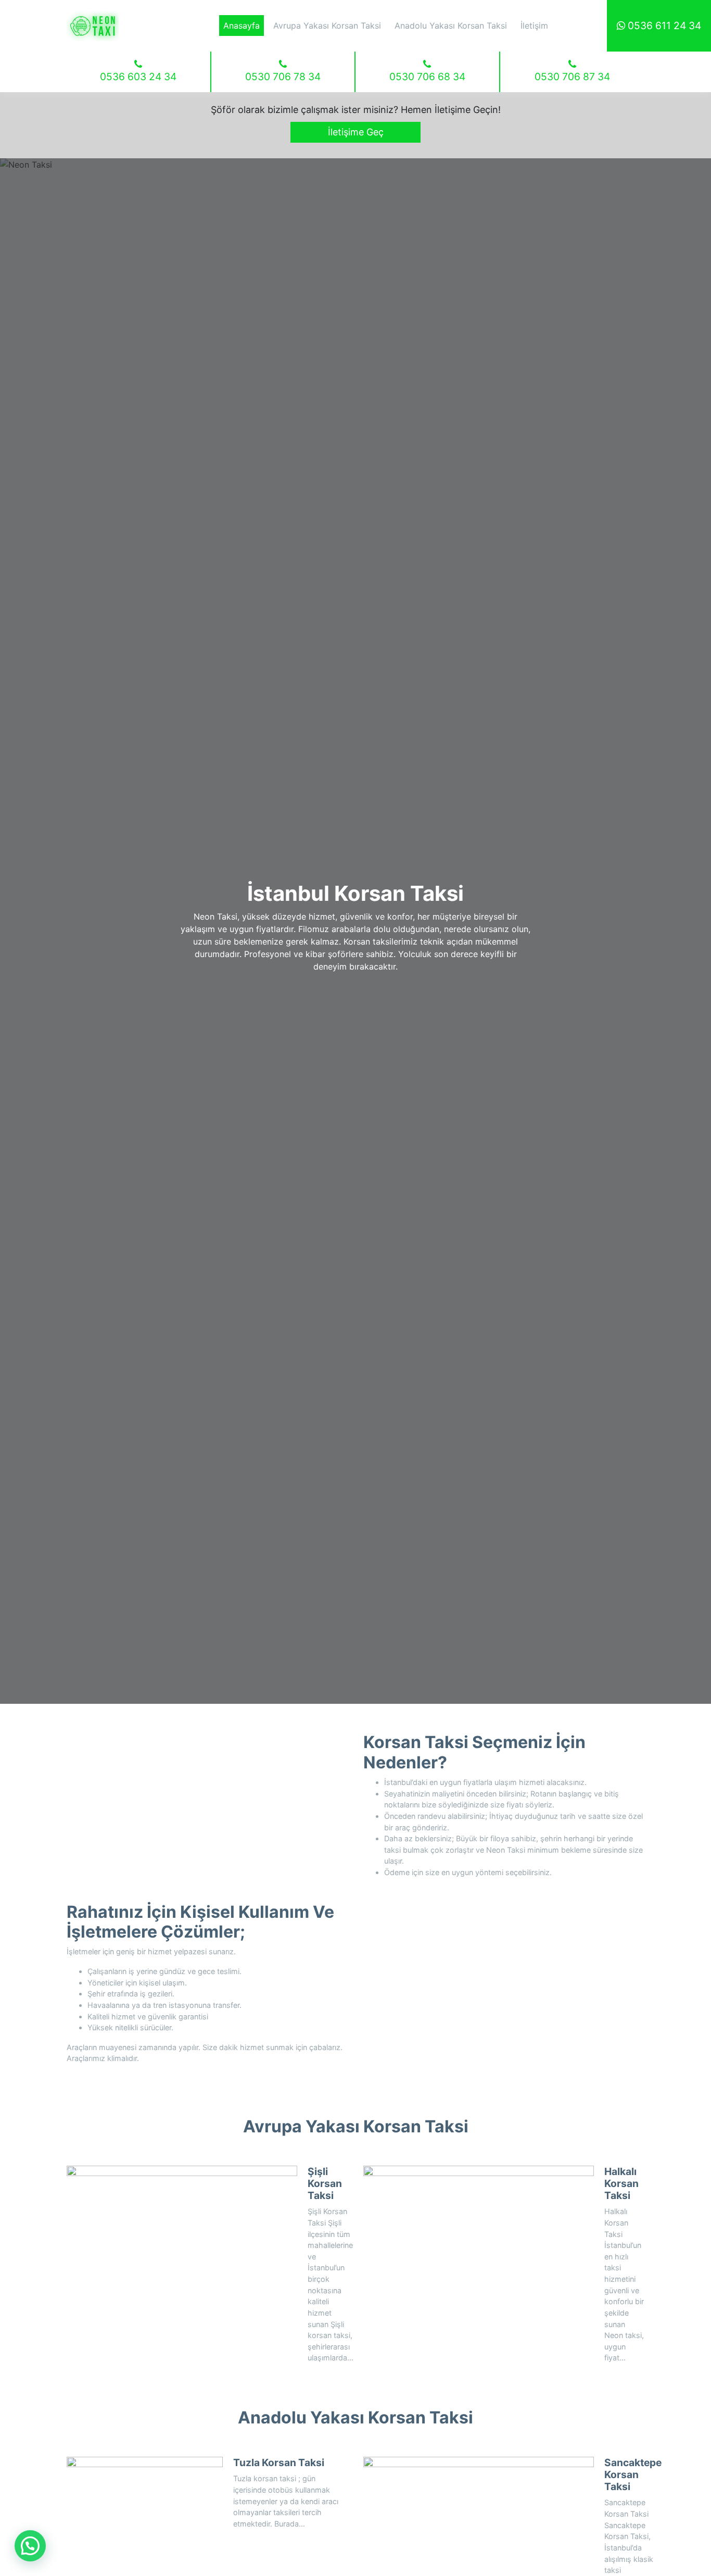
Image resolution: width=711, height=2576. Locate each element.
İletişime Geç (356, 132)
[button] (30, 2546)
